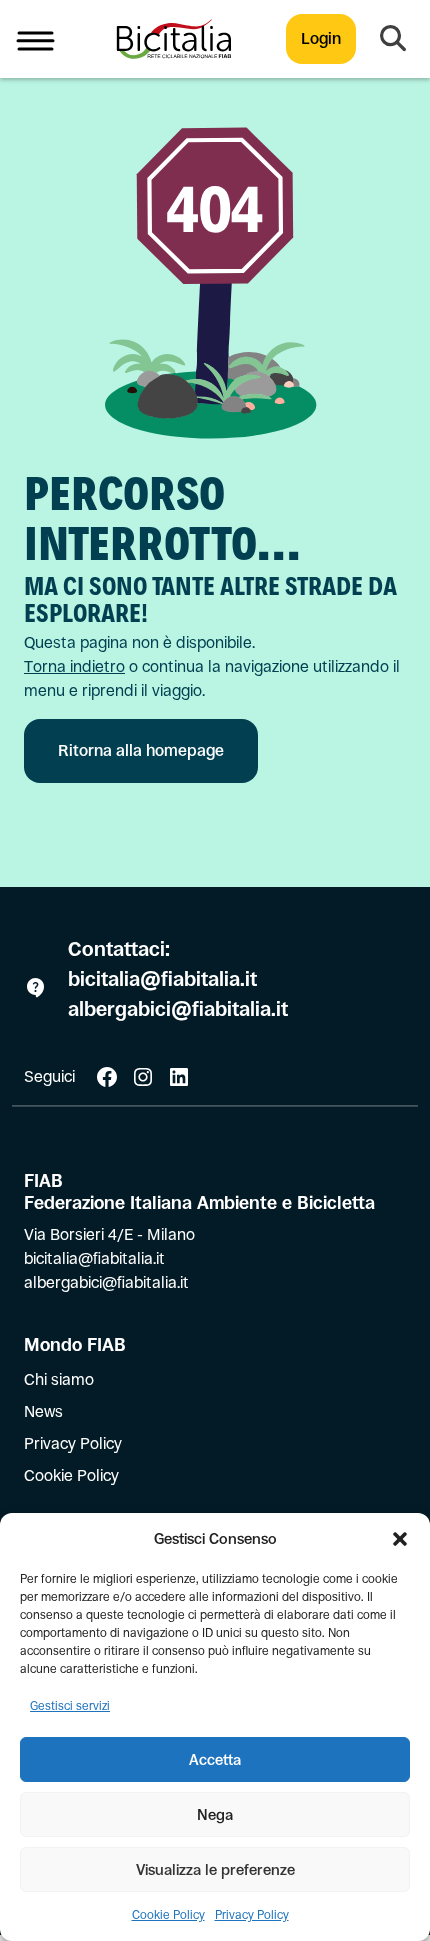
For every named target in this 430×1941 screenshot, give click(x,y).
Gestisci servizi (70, 1706)
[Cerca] (393, 39)
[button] (400, 1539)
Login (321, 38)
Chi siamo (59, 1379)
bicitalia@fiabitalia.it (165, 979)
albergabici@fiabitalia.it (178, 1009)
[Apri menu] (35, 39)
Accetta (215, 1759)
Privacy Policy (252, 1915)
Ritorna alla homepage (141, 750)
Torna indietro (74, 666)
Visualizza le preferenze (215, 1869)
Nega (215, 1814)
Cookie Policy (168, 1915)
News (43, 1411)
